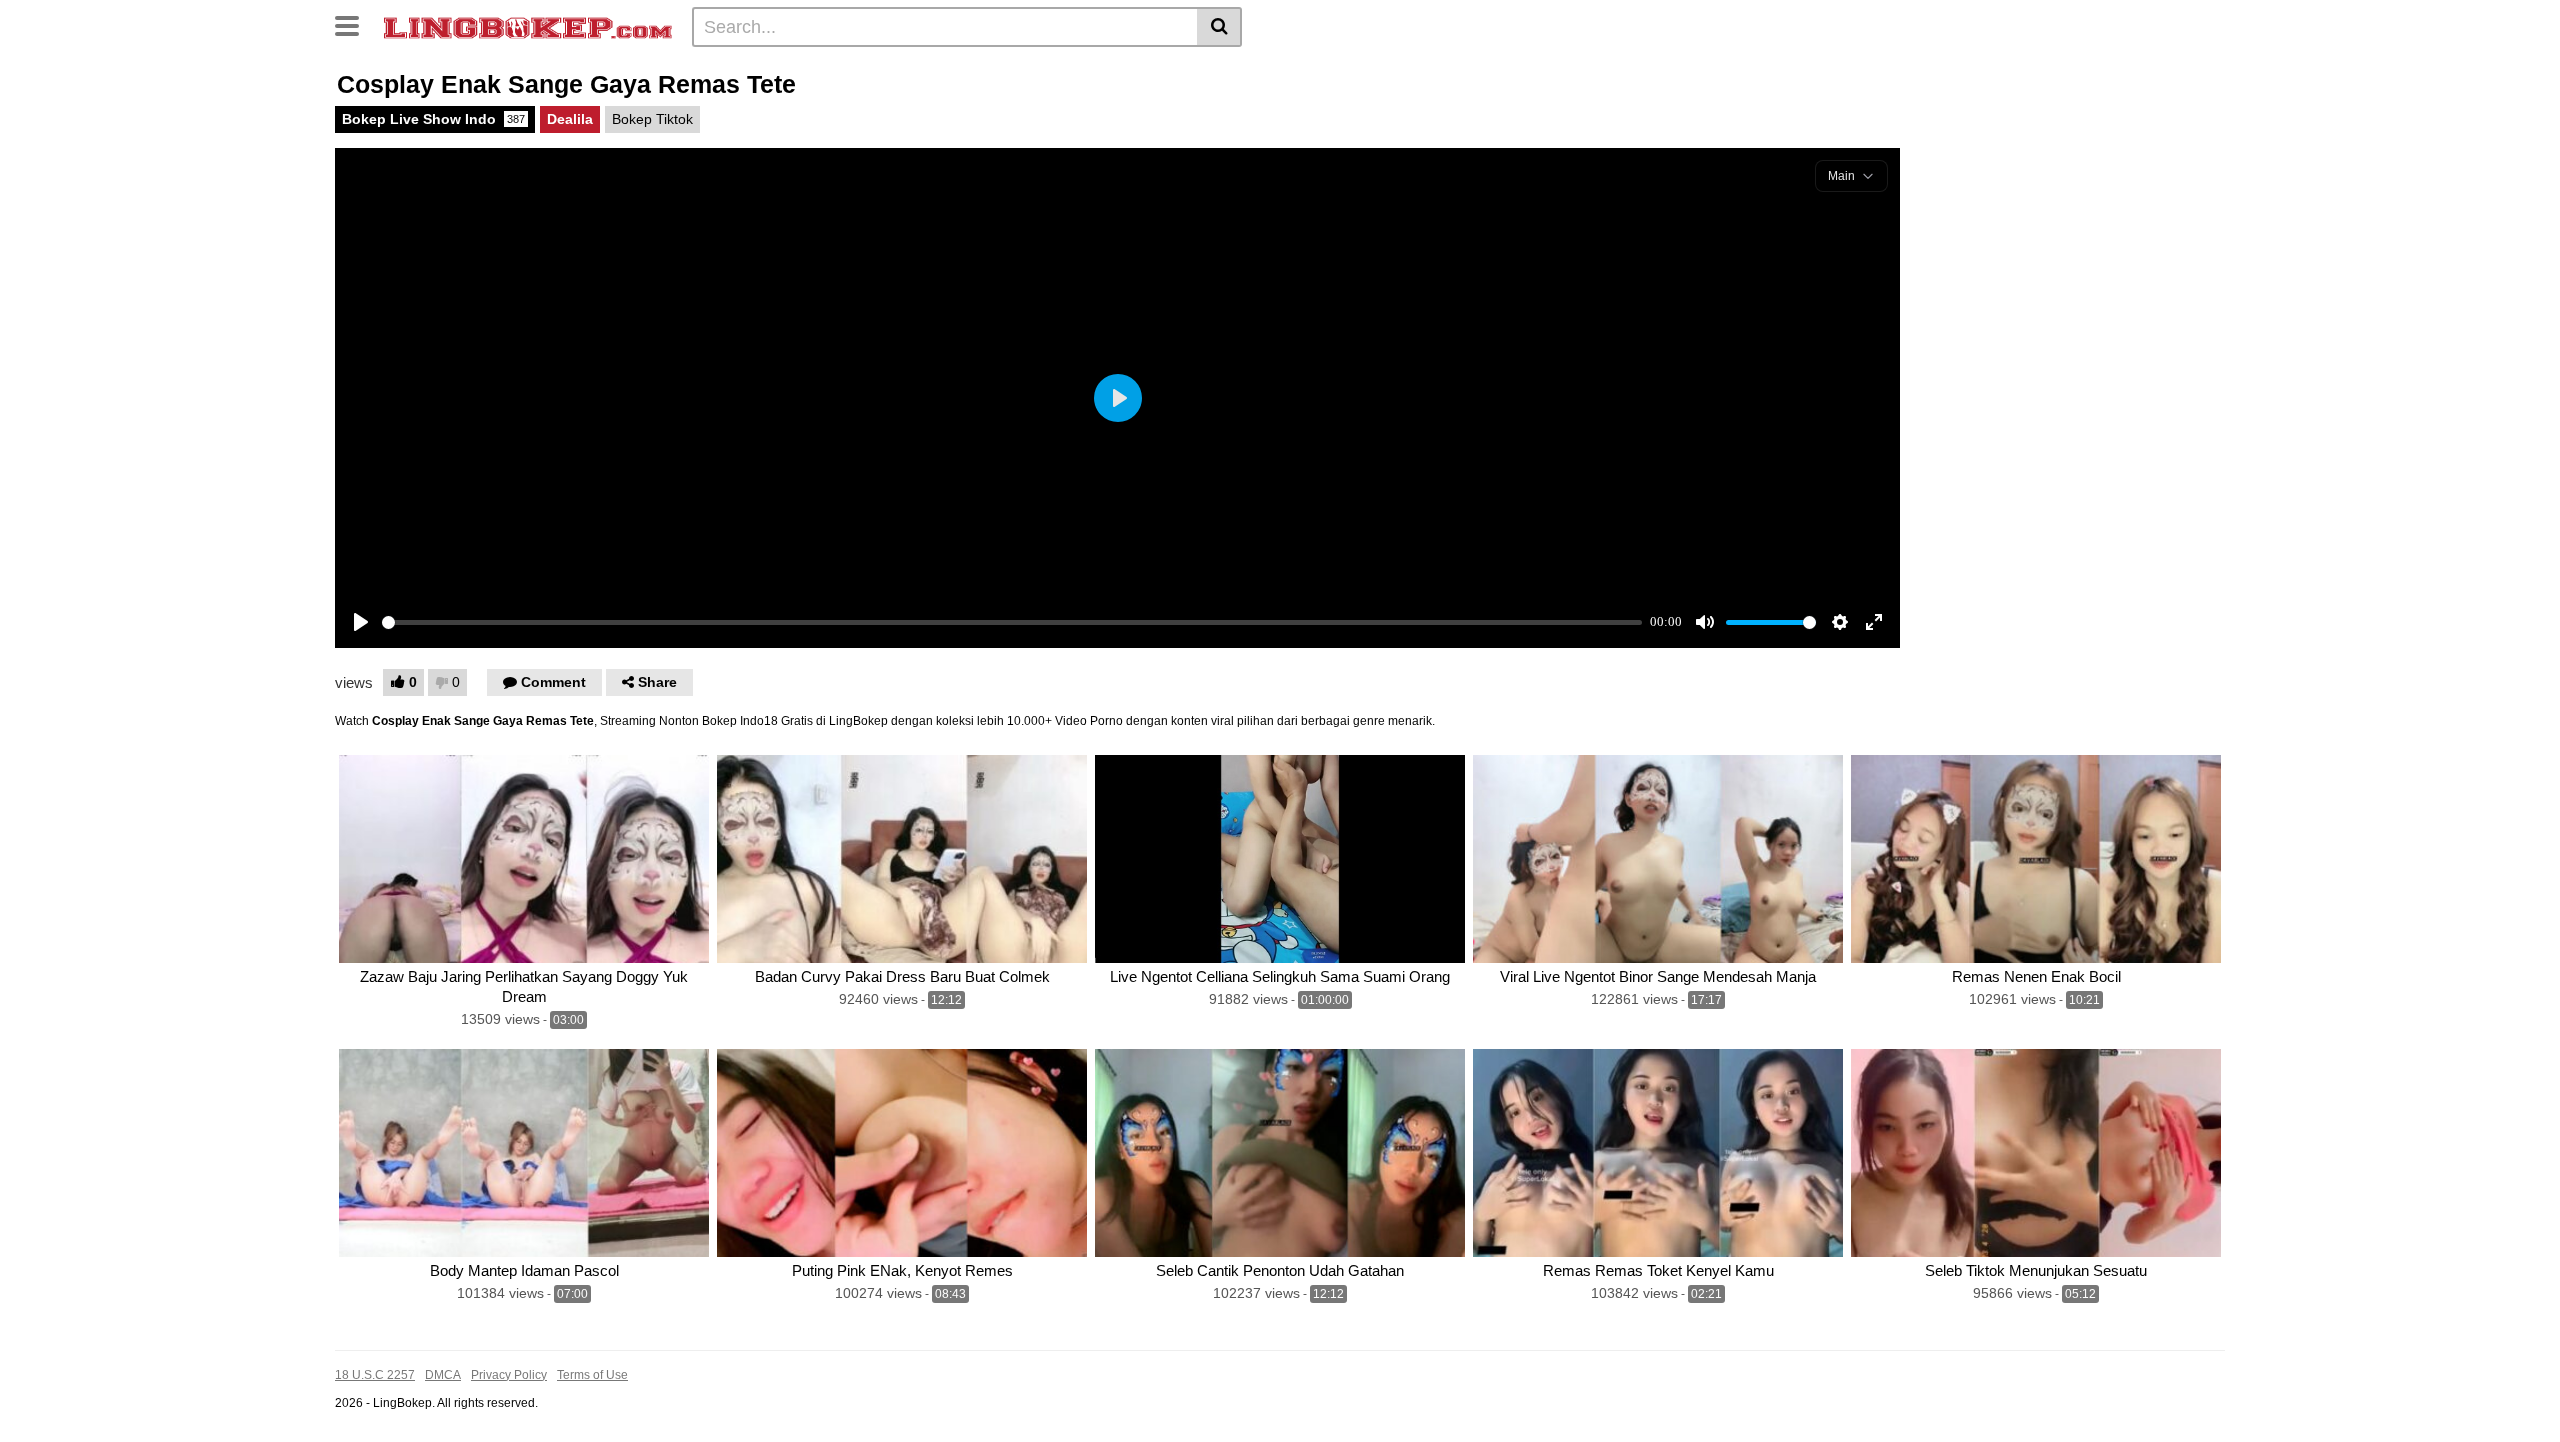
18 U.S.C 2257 (375, 1375)
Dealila (570, 119)
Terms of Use (592, 1375)
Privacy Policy (509, 1375)
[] (1219, 27)
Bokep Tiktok (652, 119)
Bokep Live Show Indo (433, 119)
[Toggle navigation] (354, 24)
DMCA (443, 1375)
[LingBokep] (528, 26)
